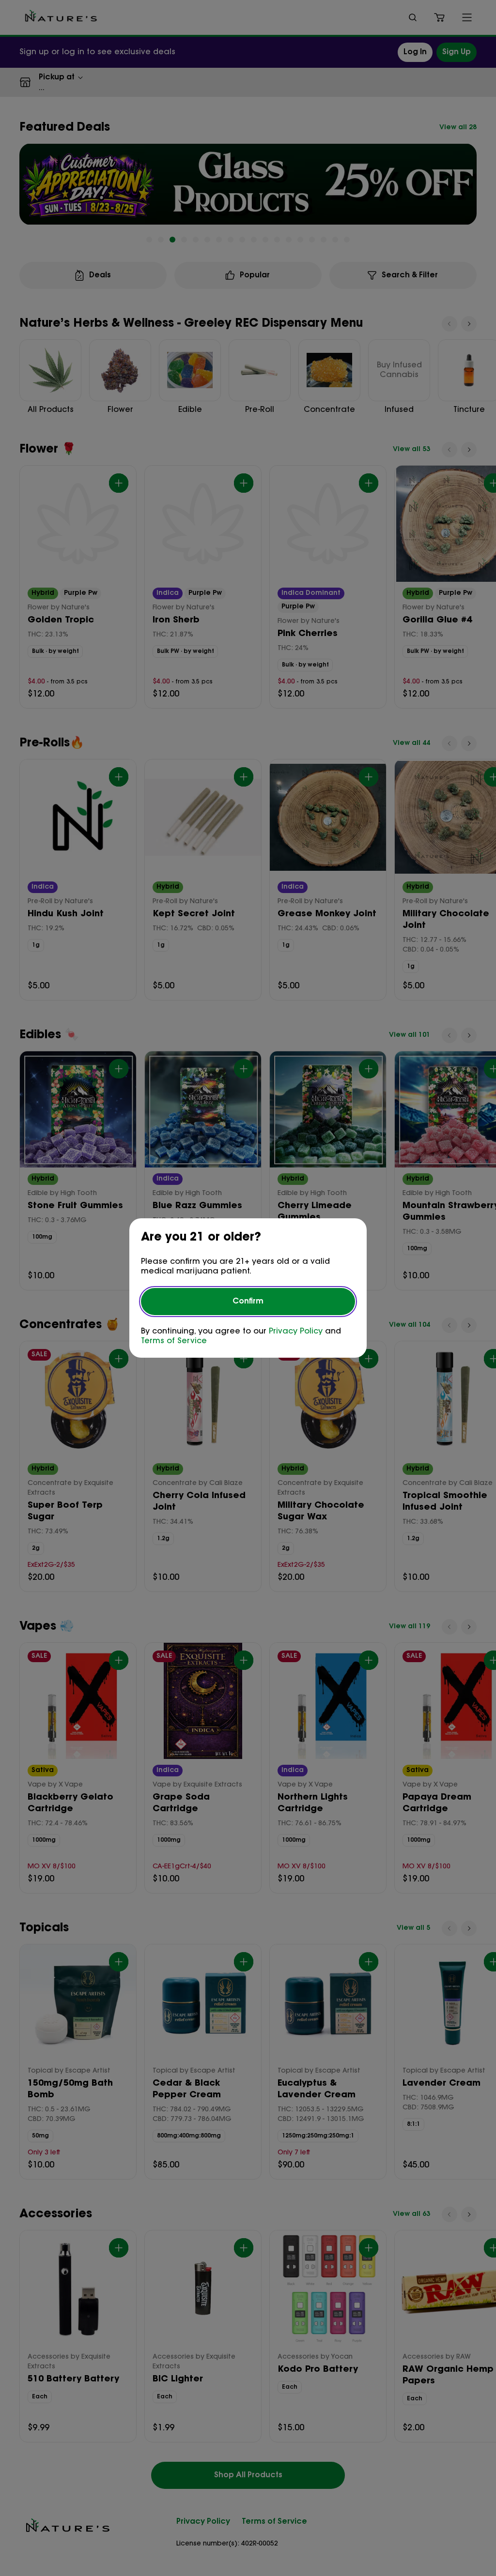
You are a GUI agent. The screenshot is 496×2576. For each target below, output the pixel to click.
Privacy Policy (296, 1332)
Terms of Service (174, 1341)
